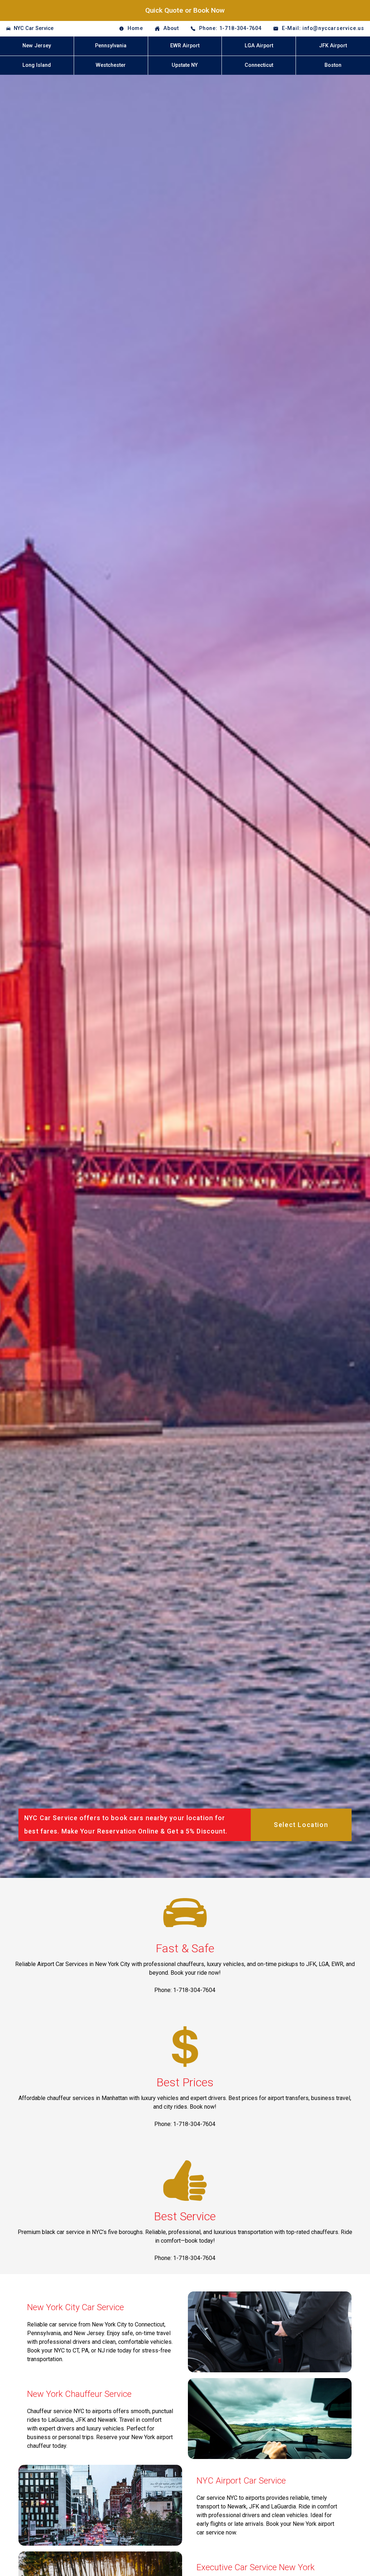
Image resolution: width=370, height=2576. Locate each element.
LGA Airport (259, 46)
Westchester (111, 65)
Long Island (37, 65)
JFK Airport (333, 46)
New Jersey (37, 46)
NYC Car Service (34, 28)
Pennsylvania (111, 46)
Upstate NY (185, 65)
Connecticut (259, 65)
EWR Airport (185, 46)
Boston (333, 65)
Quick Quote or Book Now (185, 10)
